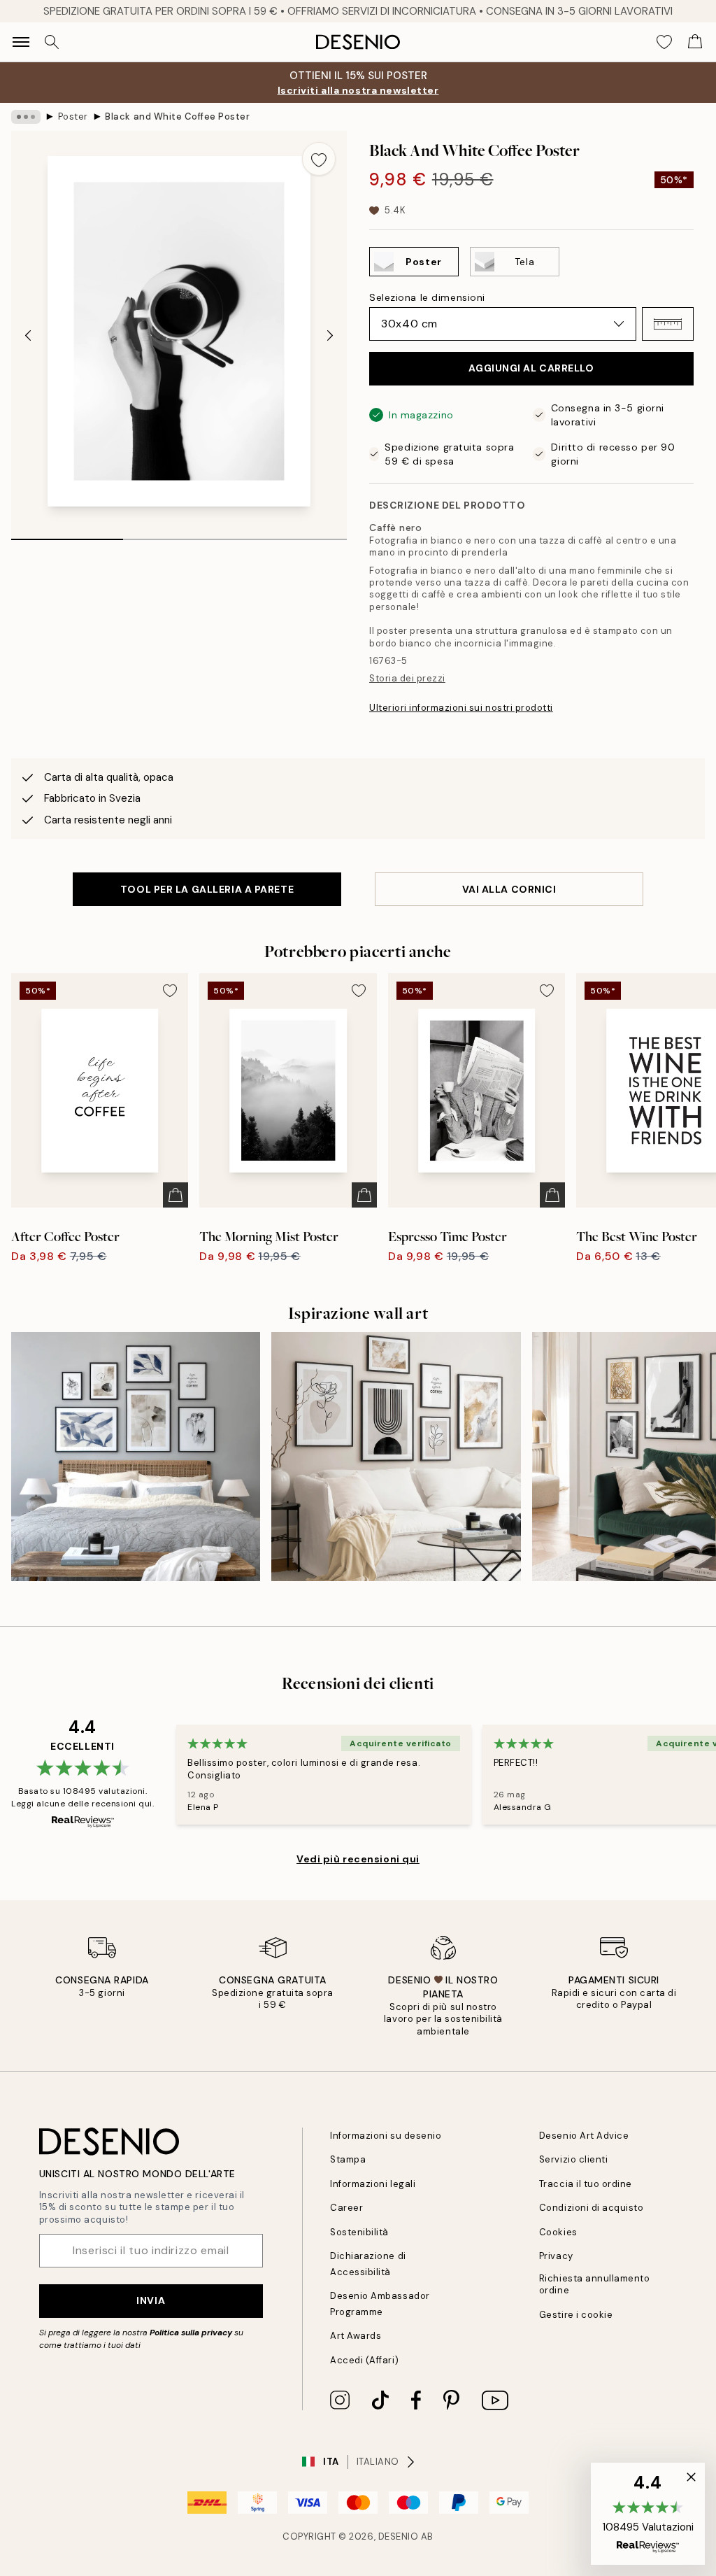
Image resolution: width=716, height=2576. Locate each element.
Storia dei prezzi (407, 678)
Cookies (558, 2232)
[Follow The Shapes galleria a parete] (136, 1457)
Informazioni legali (373, 2184)
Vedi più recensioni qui (358, 1859)
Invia (151, 2300)
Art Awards (356, 2336)
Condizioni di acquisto (591, 2208)
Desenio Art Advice (584, 2136)
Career (346, 2208)
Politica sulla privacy (192, 2333)
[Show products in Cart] (695, 42)
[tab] (67, 535)
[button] (668, 324)
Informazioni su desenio (386, 2136)
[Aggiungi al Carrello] (176, 1195)
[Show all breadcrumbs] (26, 117)
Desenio (399, 2536)
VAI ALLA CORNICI (509, 889)
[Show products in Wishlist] (664, 42)
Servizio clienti (573, 2159)
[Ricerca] (52, 42)
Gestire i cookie (576, 2315)
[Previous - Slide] (28, 335)
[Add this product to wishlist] (319, 159)
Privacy (556, 2256)
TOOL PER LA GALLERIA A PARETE (207, 889)
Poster (73, 116)
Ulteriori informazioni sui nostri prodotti (461, 708)
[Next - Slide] (330, 335)
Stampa (348, 2159)
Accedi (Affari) (364, 2360)
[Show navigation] (21, 42)
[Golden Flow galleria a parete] (396, 1457)
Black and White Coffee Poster (177, 116)
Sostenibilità (359, 2232)
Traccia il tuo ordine (586, 2184)
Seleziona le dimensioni (427, 297)
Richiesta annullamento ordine (594, 2284)
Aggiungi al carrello (531, 368)
